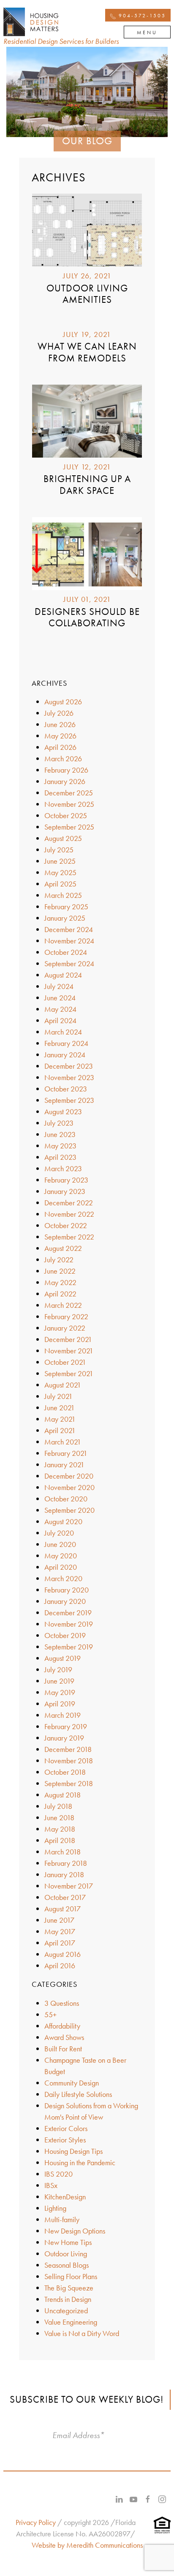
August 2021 (63, 1385)
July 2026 (59, 713)
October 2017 (65, 1897)
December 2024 (69, 929)
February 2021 (66, 1453)
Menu (147, 32)
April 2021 (60, 1430)
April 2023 (60, 1157)
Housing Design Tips (73, 2151)
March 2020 (63, 1578)
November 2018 (69, 1761)
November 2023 (69, 1077)
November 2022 (69, 1214)
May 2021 (60, 1419)
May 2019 (60, 1692)
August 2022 (63, 1248)
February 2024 (66, 1043)
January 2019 (64, 1738)
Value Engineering (71, 2322)
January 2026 (65, 781)
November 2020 (69, 1487)
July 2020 (59, 1533)
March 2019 (63, 1715)
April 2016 (60, 1966)
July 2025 (59, 850)
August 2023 (63, 1112)
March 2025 (63, 895)
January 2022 (65, 1328)
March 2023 (63, 1168)
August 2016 (63, 1954)
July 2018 (58, 1806)
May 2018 (60, 1829)
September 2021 (69, 1373)
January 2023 (65, 1191)
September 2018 (69, 1783)
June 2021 (60, 1408)
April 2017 (60, 1943)
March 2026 (63, 759)
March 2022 (63, 1305)
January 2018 (64, 1874)
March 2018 (63, 1852)
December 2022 (69, 1203)
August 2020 (63, 1521)
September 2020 (69, 1510)
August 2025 (63, 838)
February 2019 (66, 1726)
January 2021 (64, 1464)
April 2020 (61, 1567)
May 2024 (60, 1009)
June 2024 (60, 998)
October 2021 (65, 1362)
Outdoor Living (66, 2254)
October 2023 (66, 1089)
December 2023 (69, 1066)
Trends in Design (68, 2299)
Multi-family (62, 2219)
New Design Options (75, 2231)
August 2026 (63, 702)
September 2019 (69, 1647)
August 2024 (63, 975)
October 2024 (66, 952)
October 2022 (66, 1225)
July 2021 (58, 1396)
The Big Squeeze (69, 2288)
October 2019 (65, 1635)
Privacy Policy (36, 2522)
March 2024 (63, 1032)
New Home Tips (68, 2242)
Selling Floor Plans (71, 2276)
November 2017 (69, 1886)
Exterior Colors (66, 2128)
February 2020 (67, 1590)
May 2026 (60, 736)
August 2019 (63, 1658)
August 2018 (63, 1795)
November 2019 (69, 1624)
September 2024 (69, 963)
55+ (50, 2014)
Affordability (62, 2026)
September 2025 (69, 827)
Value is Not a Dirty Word (82, 2333)
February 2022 (66, 1316)
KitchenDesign (65, 2197)
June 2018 (59, 1817)
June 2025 (60, 861)
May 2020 (61, 1556)
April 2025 (60, 884)
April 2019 (60, 1704)
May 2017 (60, 1931)
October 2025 (66, 815)
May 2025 (60, 872)
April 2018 (60, 1840)
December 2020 (69, 1476)
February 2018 (66, 1863)
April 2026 (60, 747)
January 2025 (65, 918)
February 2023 (66, 1180)
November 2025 (69, 804)
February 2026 (66, 770)
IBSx (51, 2185)
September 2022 (69, 1237)
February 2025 (66, 907)
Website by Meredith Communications (87, 2545)
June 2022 (60, 1271)
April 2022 (60, 1294)
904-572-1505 (141, 16)
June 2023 (60, 1134)
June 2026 (60, 724)
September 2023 (69, 1100)
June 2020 (60, 1544)
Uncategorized (66, 2311)
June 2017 (59, 1920)
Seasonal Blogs (67, 2265)
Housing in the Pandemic (80, 2162)
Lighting (55, 2208)
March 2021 (63, 1442)
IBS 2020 (58, 2174)
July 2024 (59, 986)
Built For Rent (63, 2049)
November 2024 (69, 941)
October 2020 (66, 1499)
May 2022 (60, 1282)
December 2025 (69, 793)
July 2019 (58, 1669)
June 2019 (59, 1681)
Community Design (72, 2083)
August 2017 (63, 1909)
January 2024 (65, 1055)
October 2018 (65, 1772)
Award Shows (64, 2037)
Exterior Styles (65, 2140)
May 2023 (60, 1146)
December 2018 (68, 1749)
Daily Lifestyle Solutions (78, 2094)
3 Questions (62, 2003)
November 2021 (69, 1351)
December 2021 (68, 1339)
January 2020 (65, 1601)
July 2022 (59, 1260)
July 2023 (59, 1123)
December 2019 (68, 1613)
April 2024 (60, 1020)
